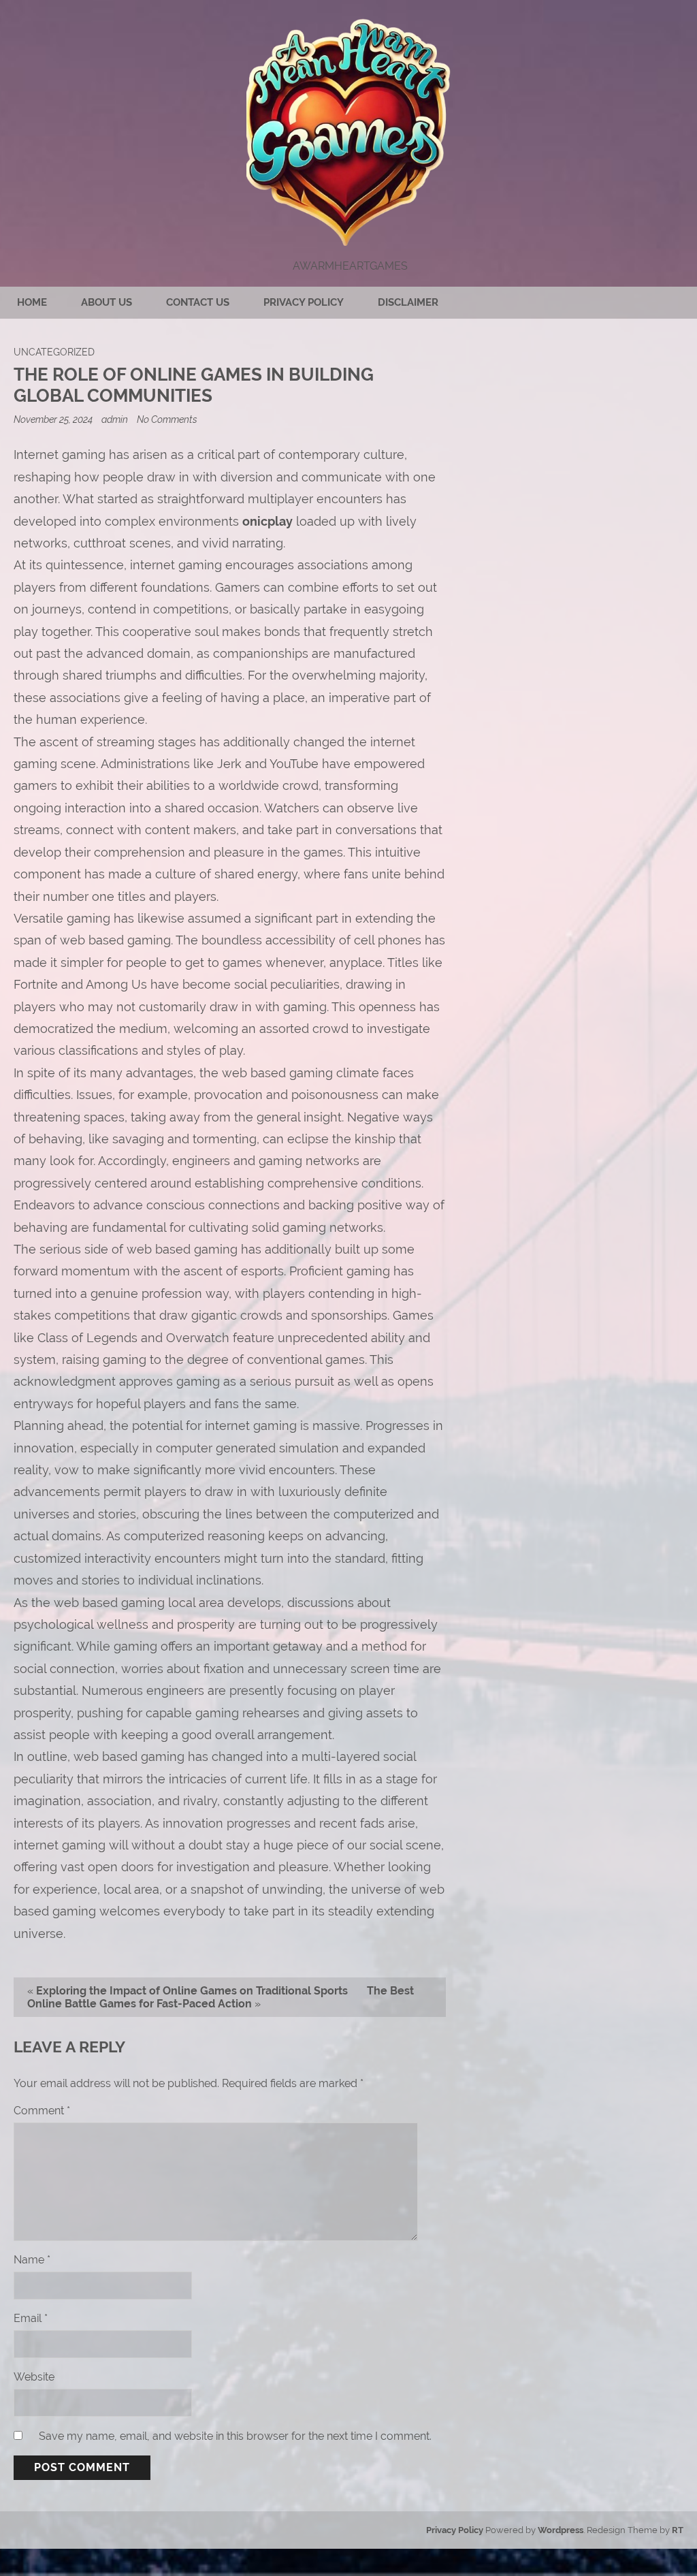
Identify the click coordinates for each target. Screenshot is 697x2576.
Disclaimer (408, 302)
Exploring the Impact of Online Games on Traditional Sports (192, 1991)
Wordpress (561, 2530)
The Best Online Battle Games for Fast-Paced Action (221, 1997)
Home (32, 302)
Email (31, 2318)
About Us (107, 302)
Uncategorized (54, 352)
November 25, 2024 (54, 419)
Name (32, 2260)
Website (34, 2377)
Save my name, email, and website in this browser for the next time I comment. (235, 2436)
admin (115, 419)
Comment (42, 2111)
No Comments (167, 419)
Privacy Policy (304, 302)
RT (678, 2530)
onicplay (268, 521)
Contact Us (198, 302)
